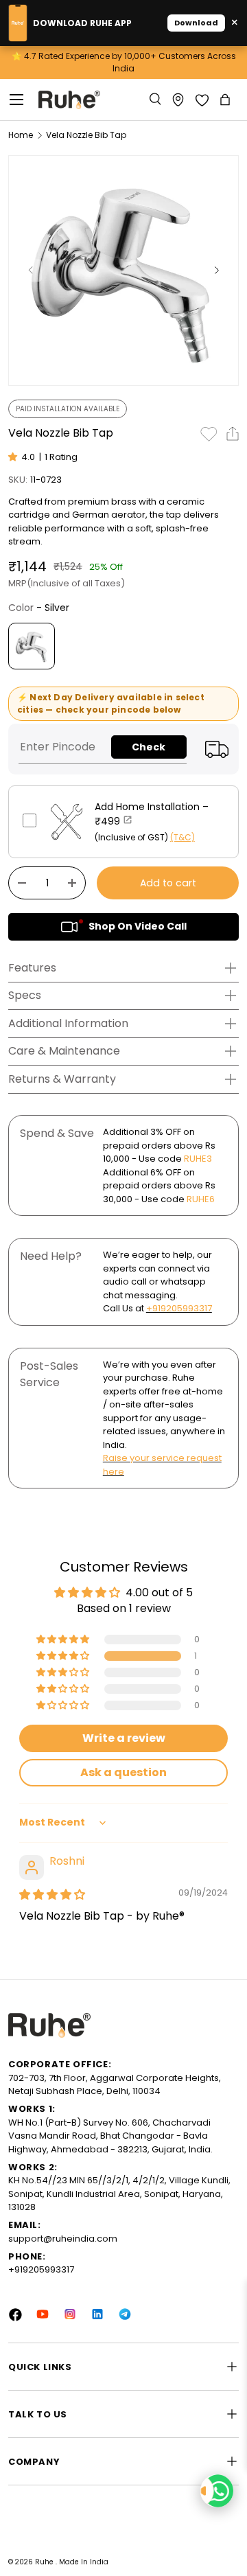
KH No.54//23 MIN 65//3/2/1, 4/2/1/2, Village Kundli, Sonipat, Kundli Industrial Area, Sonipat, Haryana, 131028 (119, 2194)
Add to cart (168, 883)
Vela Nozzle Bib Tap (86, 135)
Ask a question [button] (123, 1772)
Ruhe (45, 2562)
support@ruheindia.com (63, 2239)
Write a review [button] (124, 1738)
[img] (52, 1895)
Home (21, 135)
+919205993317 (179, 1308)
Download (196, 23)
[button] (226, 100)
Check (149, 747)
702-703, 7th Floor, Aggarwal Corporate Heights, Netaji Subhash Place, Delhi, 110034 (115, 2085)
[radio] (32, 646)
